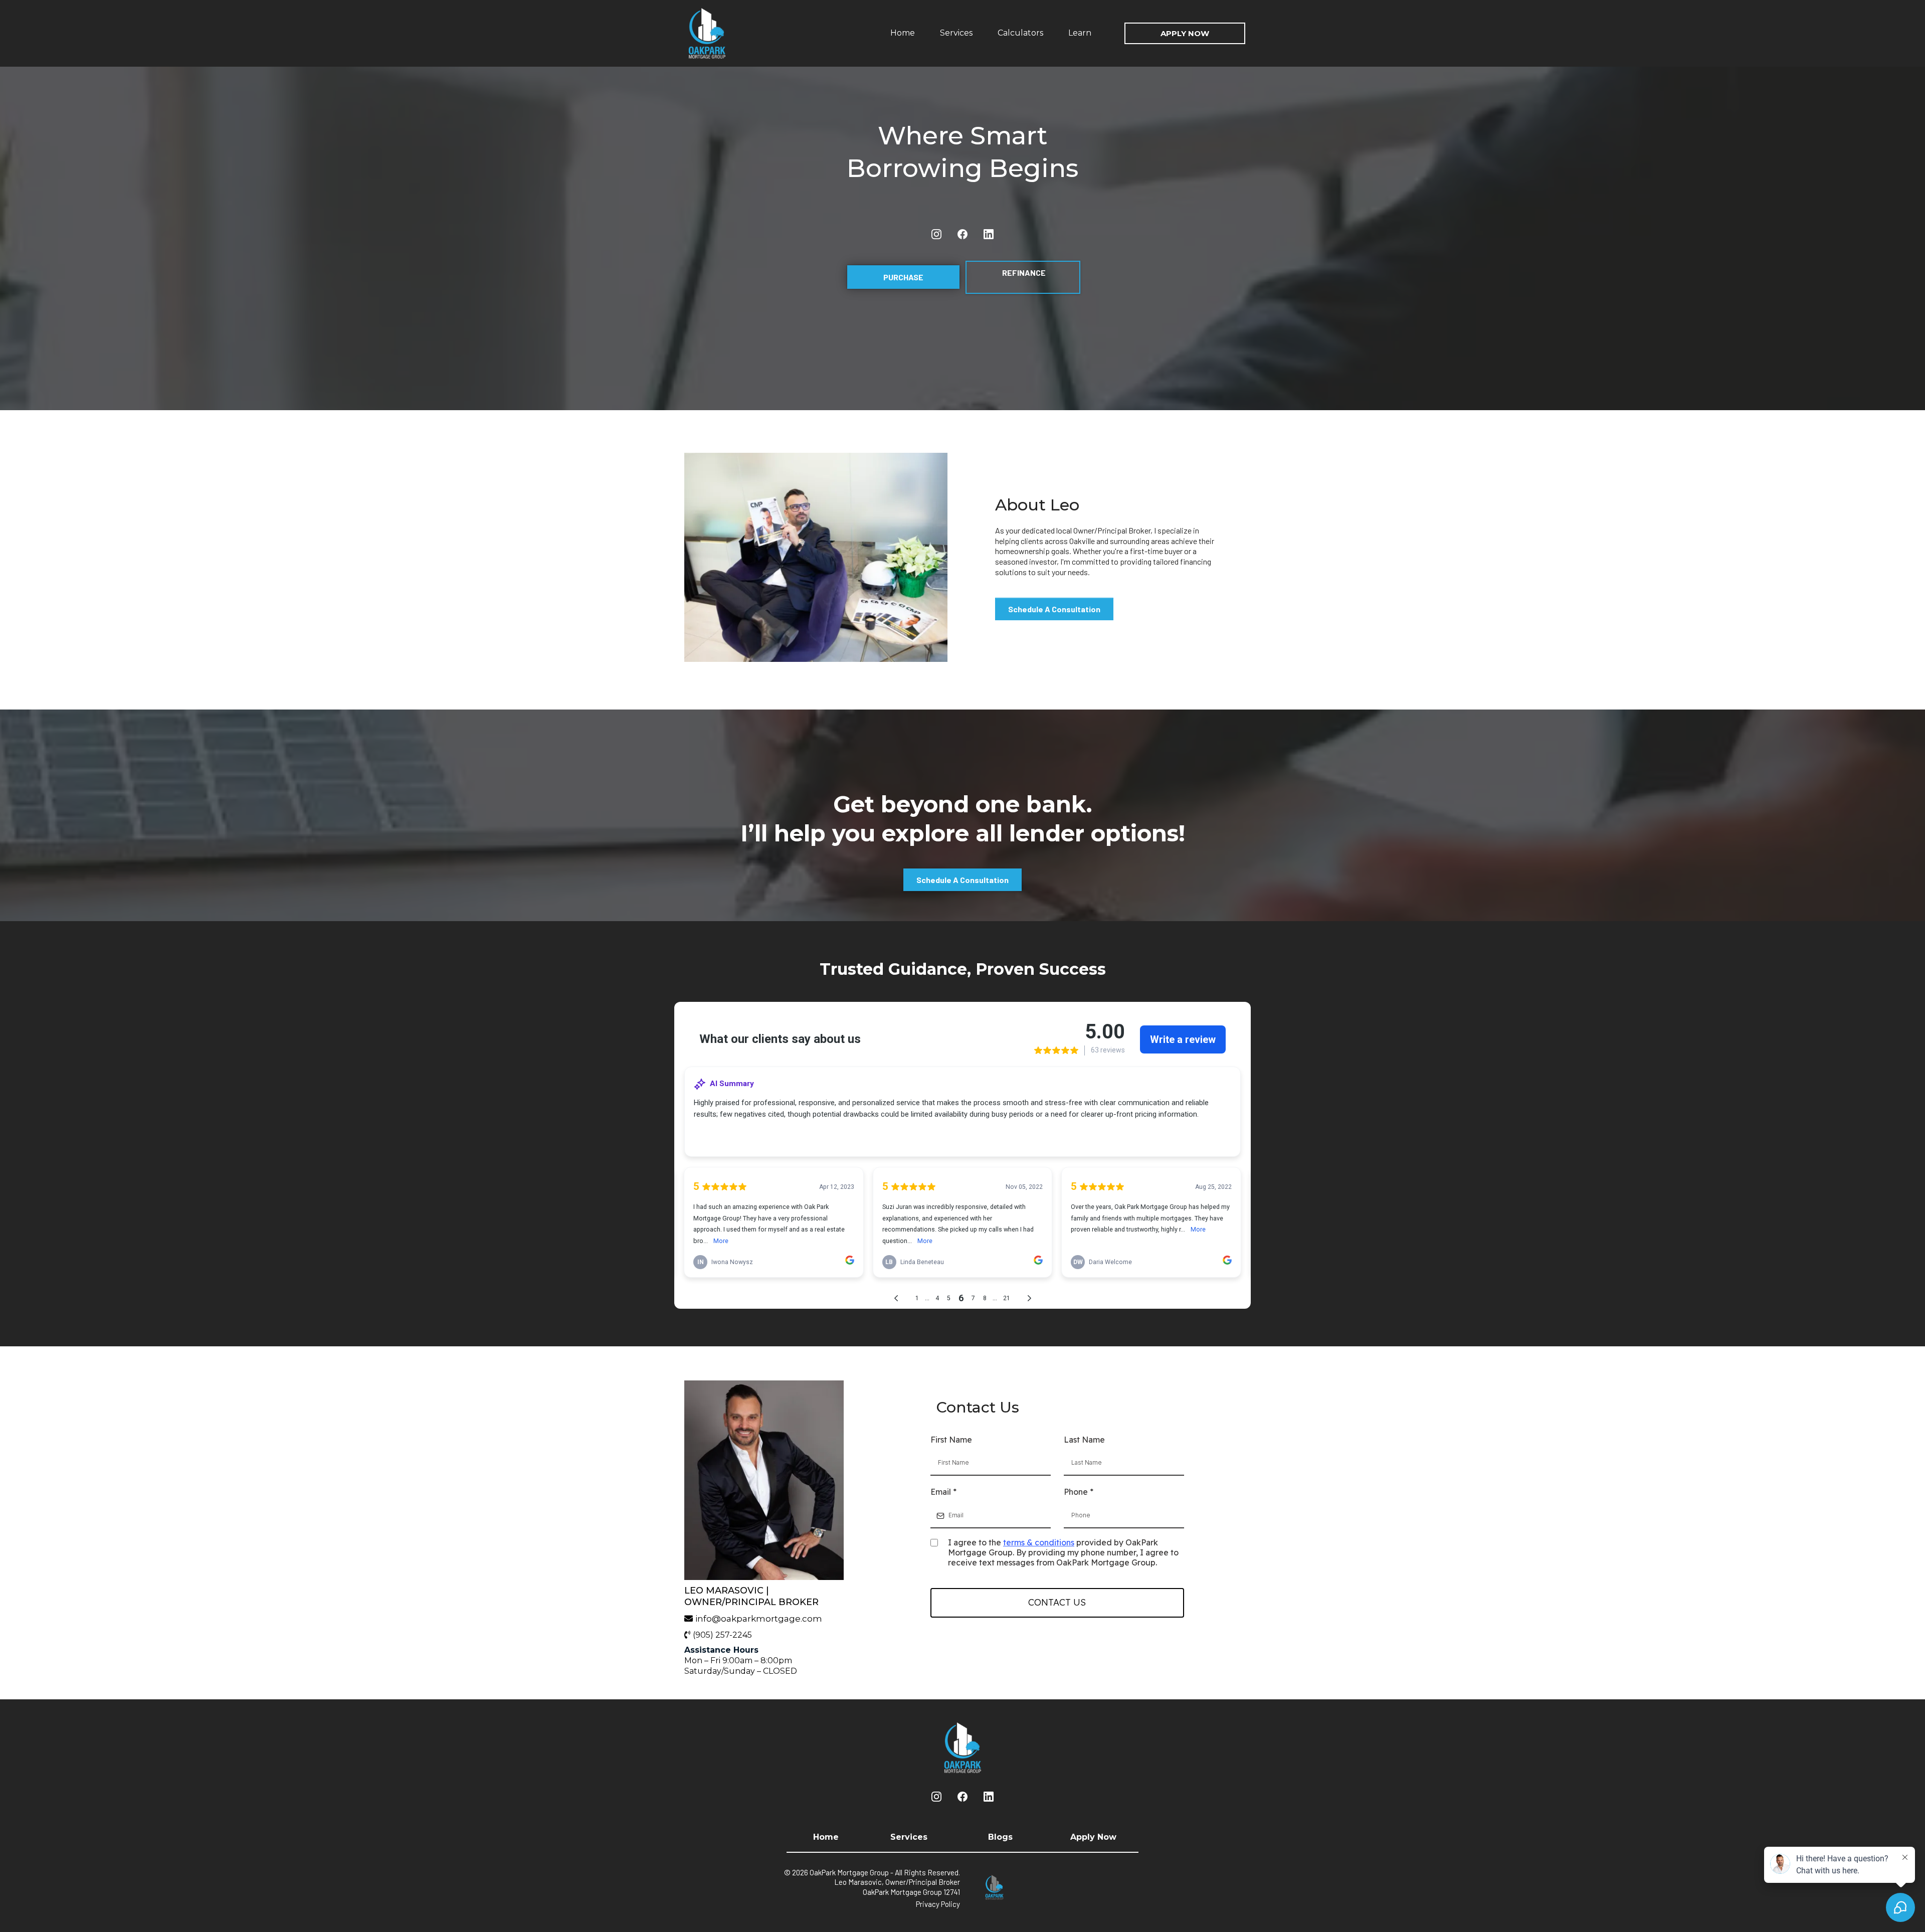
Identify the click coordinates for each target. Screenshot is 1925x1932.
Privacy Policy (938, 1904)
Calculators (1020, 33)
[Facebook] (963, 234)
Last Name (1084, 1440)
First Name (951, 1440)
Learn (1080, 33)
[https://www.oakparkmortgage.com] (729, 33)
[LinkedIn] (989, 234)
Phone (1079, 1492)
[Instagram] (936, 234)
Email (943, 1492)
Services (956, 33)
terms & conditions (1039, 1542)
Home (903, 33)
